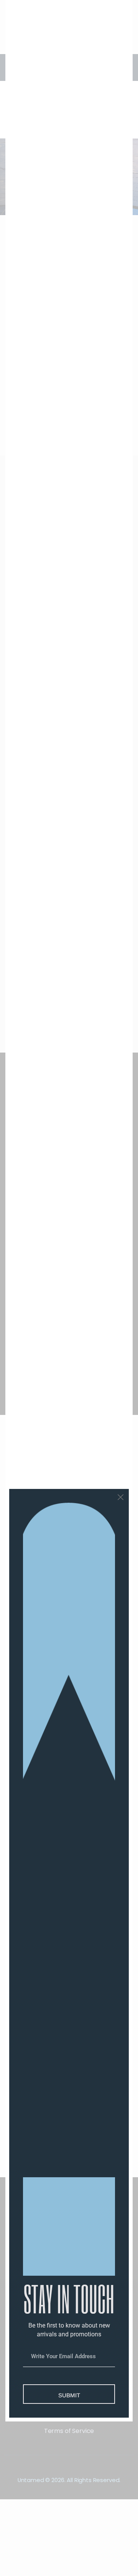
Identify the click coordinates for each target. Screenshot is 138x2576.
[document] (69, 1288)
